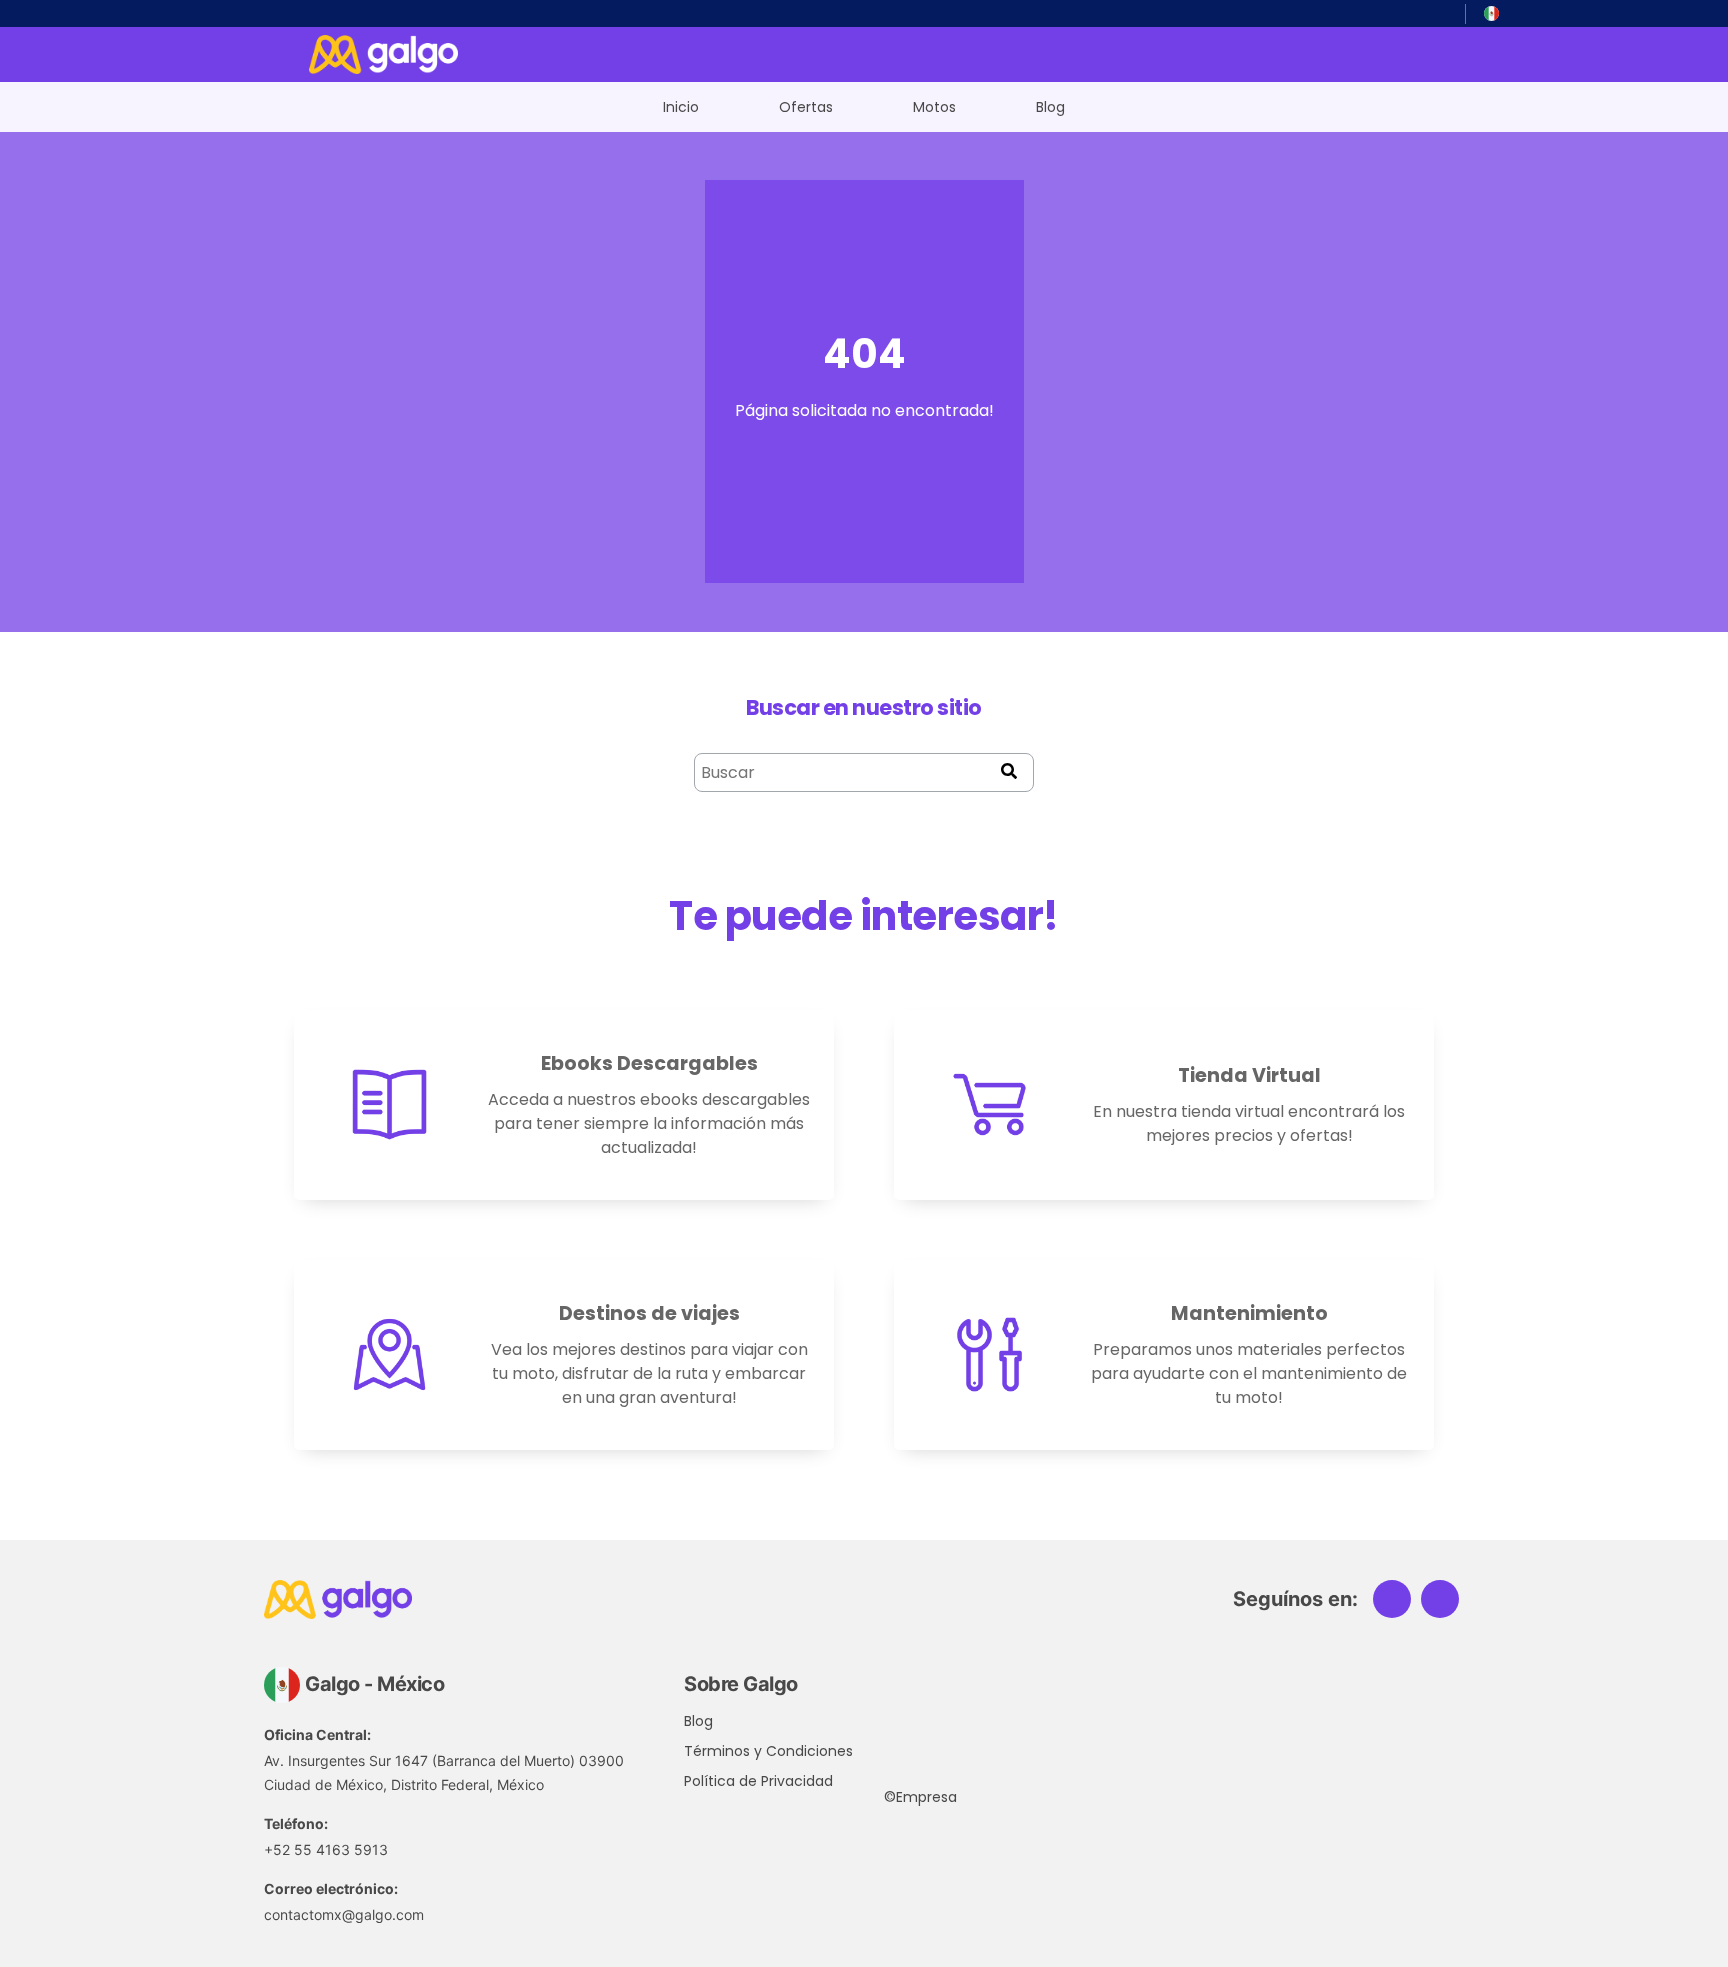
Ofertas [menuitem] (806, 107)
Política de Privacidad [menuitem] (754, 1781)
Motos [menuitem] (934, 107)
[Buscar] (1009, 772)
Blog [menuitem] (1050, 107)
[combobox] (864, 772)
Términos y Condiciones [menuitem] (754, 1751)
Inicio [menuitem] (681, 107)
